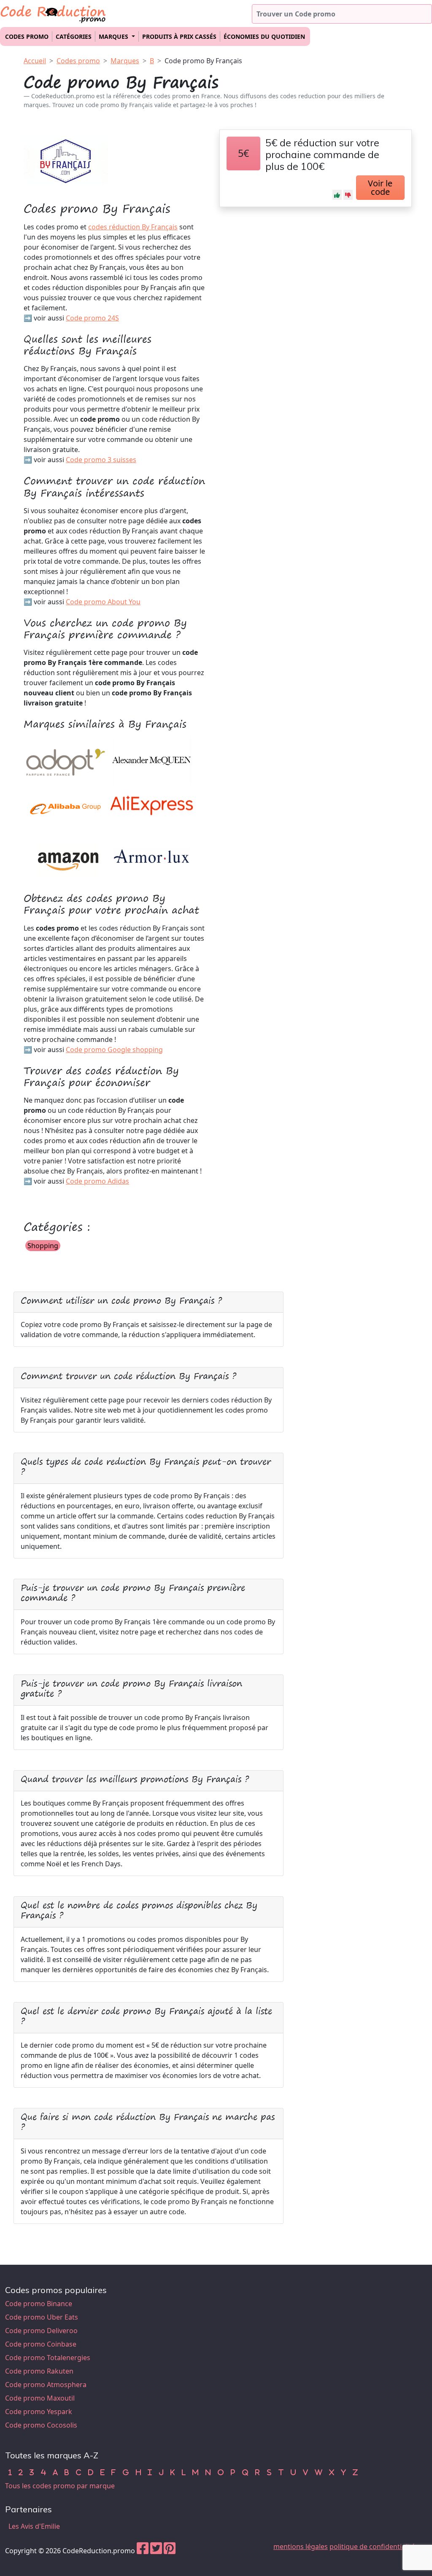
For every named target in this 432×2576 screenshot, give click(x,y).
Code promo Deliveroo (41, 2331)
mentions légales (301, 2546)
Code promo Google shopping (114, 1050)
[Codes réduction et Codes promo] (54, 12)
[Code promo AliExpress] (152, 809)
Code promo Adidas (97, 1181)
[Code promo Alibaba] (66, 809)
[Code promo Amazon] (66, 857)
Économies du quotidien (264, 36)
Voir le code (380, 187)
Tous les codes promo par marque (60, 2486)
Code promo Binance (39, 2304)
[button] (337, 195)
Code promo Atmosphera (46, 2385)
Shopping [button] (43, 1246)
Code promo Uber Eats (42, 2317)
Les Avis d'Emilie (34, 2526)
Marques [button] (114, 36)
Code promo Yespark (39, 2412)
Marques (125, 61)
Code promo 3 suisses (101, 460)
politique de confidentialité (372, 2546)
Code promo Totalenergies (48, 2358)
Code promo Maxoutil (40, 2398)
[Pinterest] (170, 2551)
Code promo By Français (203, 61)
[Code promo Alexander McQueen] (152, 760)
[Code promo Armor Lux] (152, 857)
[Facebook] (143, 2551)
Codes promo (27, 36)
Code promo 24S (92, 318)
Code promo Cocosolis (41, 2425)
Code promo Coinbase (41, 2344)
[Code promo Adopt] (66, 760)
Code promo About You (103, 602)
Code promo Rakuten (39, 2371)
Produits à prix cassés (179, 36)
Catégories (74, 36)
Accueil (35, 61)
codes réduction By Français (133, 227)
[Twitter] (156, 2551)
